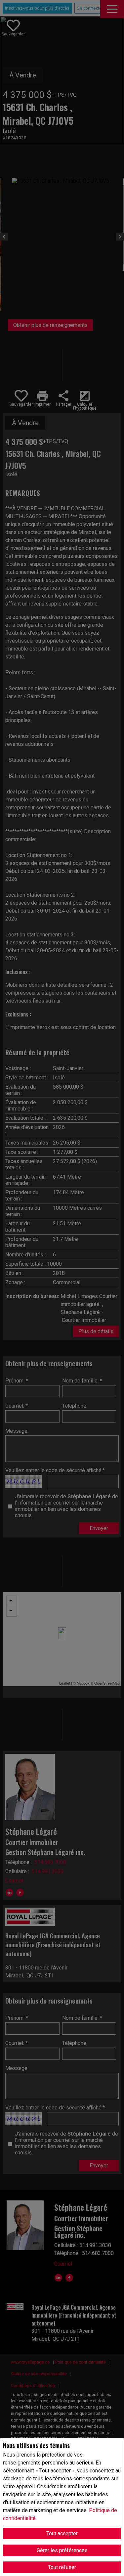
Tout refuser (62, 2567)
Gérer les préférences (62, 2550)
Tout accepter (62, 2533)
